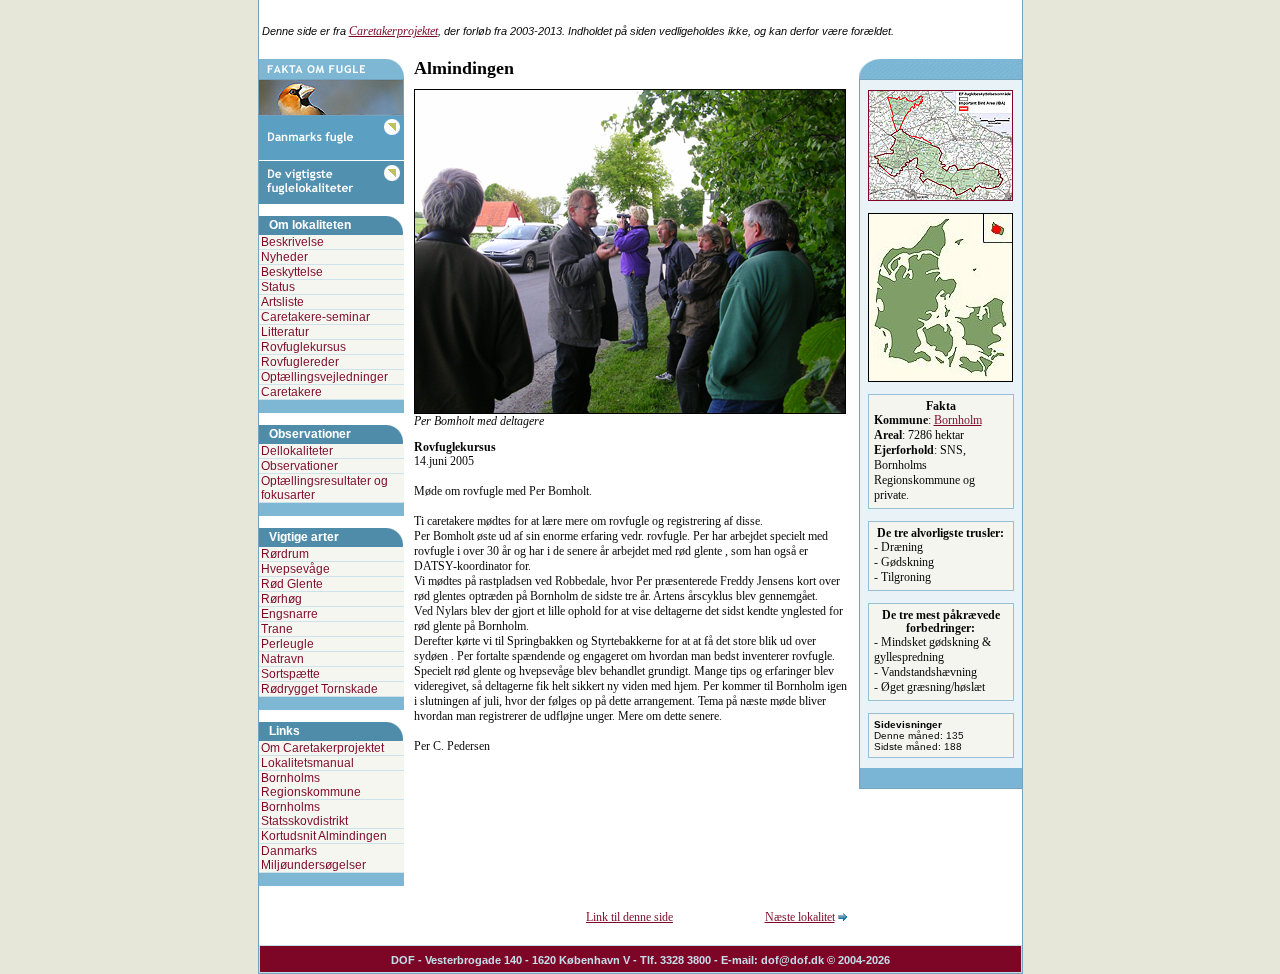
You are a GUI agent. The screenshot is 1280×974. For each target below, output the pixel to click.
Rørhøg (281, 599)
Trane (277, 629)
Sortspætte (290, 674)
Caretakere (291, 392)
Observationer (299, 466)
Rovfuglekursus (303, 347)
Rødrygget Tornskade (319, 689)
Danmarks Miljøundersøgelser (313, 858)
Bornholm (958, 420)
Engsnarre (289, 614)
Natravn (282, 659)
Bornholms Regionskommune (311, 785)
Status (278, 287)
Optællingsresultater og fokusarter (324, 488)
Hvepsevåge (295, 569)
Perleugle (287, 644)
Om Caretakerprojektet (322, 748)
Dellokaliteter (297, 451)
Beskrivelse (292, 242)
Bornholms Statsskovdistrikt (304, 814)
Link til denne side (629, 917)
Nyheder (284, 257)
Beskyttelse (292, 272)
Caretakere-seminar (315, 317)
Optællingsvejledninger (324, 377)
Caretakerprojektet (393, 31)
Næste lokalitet (800, 917)
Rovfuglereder (300, 362)
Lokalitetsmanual (307, 763)
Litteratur (285, 332)
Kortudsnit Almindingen (324, 836)
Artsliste (282, 302)
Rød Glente (292, 584)
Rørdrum (285, 554)
